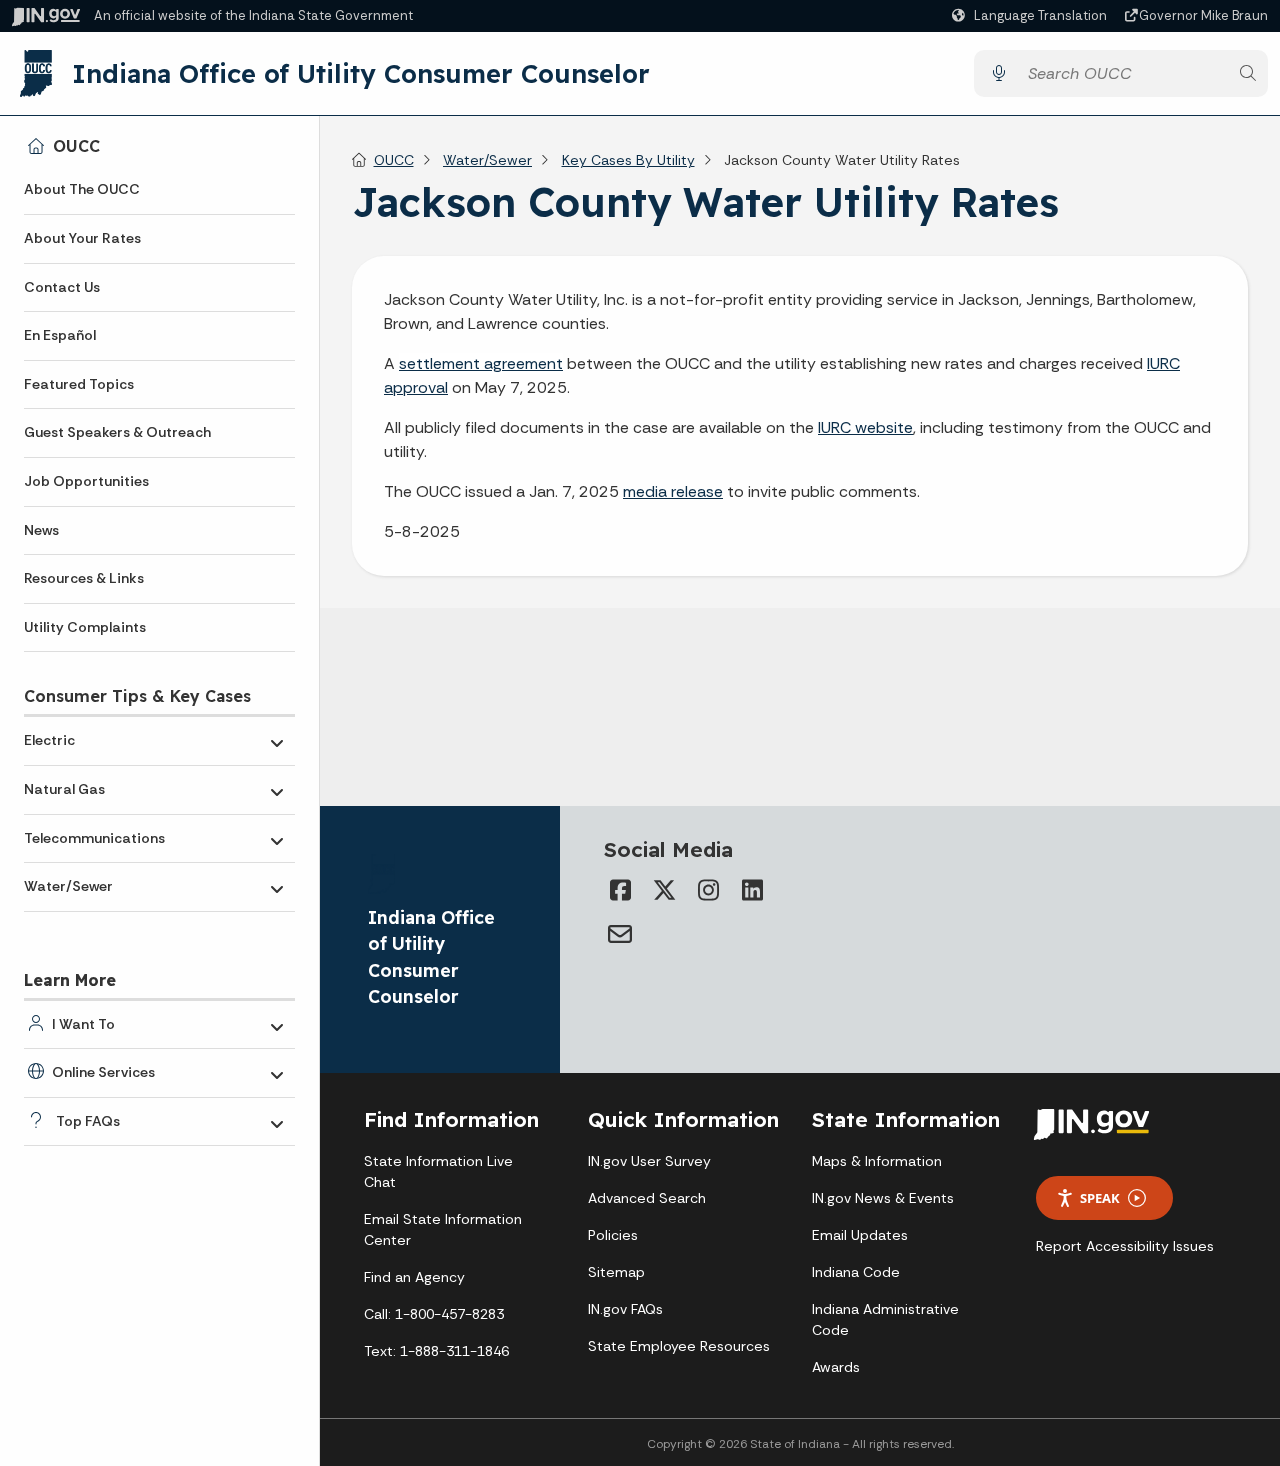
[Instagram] (708, 890)
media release (673, 491)
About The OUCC (82, 189)
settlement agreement (481, 363)
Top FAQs (88, 1121)
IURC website (865, 427)
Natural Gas (64, 789)
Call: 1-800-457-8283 (434, 1314)
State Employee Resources (679, 1346)
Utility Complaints (85, 627)
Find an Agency (414, 1277)
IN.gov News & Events (883, 1198)
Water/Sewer (68, 886)
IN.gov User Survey (649, 1161)
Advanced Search (647, 1198)
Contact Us (62, 287)
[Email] (620, 934)
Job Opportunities (86, 481)
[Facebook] (620, 890)
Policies (613, 1235)
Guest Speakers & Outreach (117, 432)
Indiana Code (856, 1272)
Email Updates (860, 1235)
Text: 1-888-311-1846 (436, 1351)
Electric (49, 740)
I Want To (83, 1024)
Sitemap (616, 1272)
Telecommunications (94, 838)
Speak (1100, 1198)
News (41, 530)
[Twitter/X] (664, 890)
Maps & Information (877, 1161)
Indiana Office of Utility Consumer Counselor (361, 73)
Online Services (103, 1072)
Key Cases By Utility (628, 160)
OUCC (76, 146)
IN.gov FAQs (625, 1309)
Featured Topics (79, 384)
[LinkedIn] (752, 890)
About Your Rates (82, 238)
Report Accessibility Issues (1125, 1246)
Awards (836, 1367)
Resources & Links (84, 578)
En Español (60, 335)
